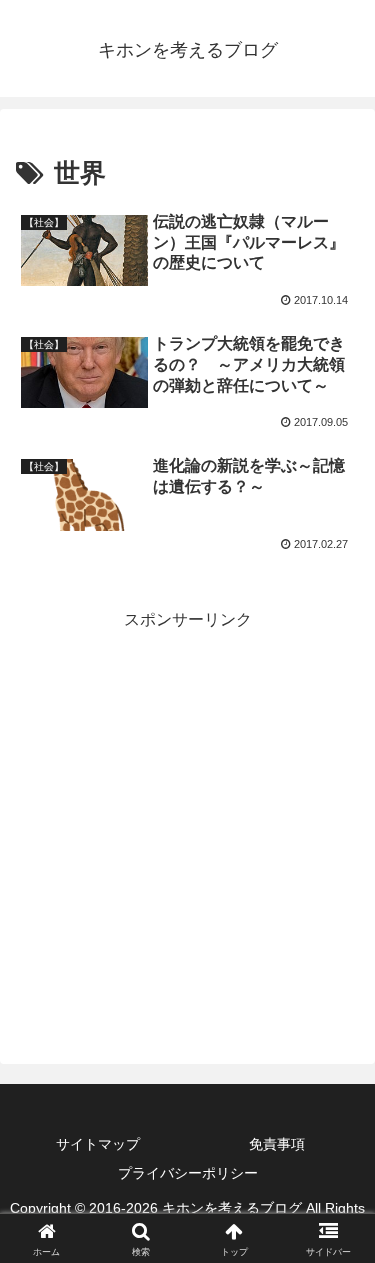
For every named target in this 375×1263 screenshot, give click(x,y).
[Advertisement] (187, 822)
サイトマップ (98, 1144)
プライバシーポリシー (188, 1173)
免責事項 (277, 1144)
